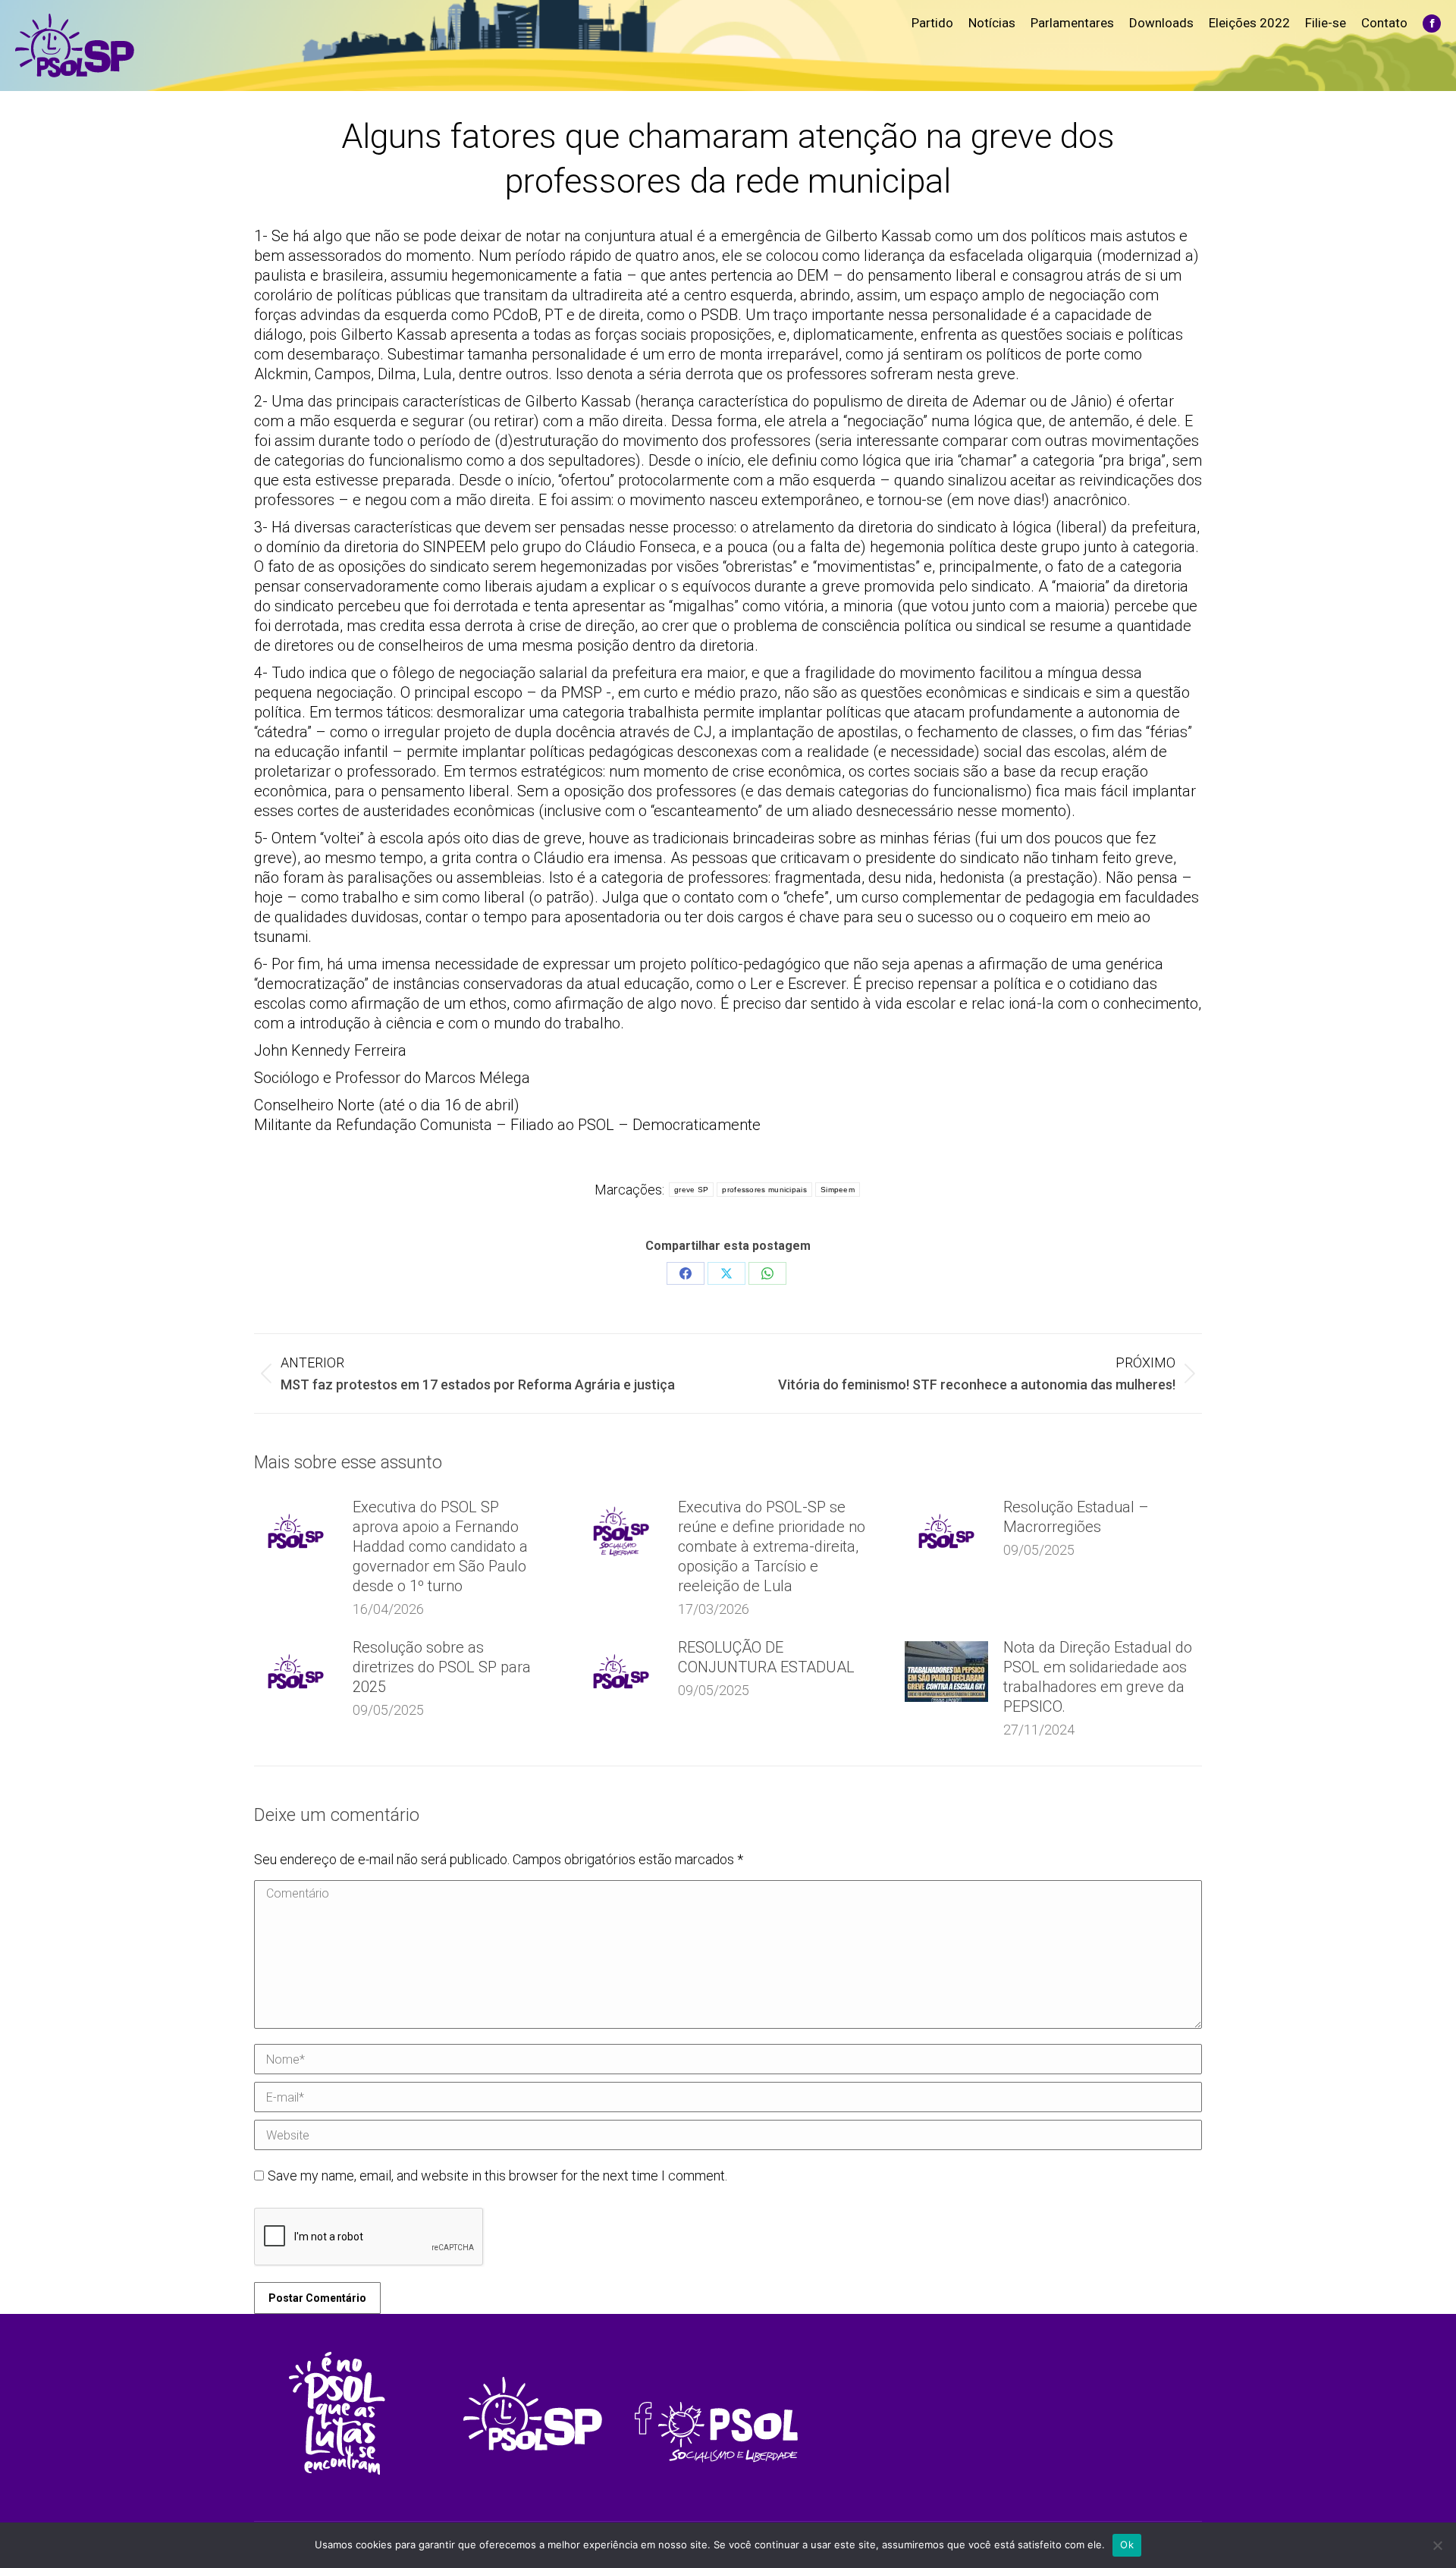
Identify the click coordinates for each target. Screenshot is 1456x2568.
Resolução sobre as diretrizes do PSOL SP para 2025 (442, 1667)
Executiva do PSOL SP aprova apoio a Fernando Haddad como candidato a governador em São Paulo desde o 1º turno (440, 1546)
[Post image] (296, 1531)
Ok (1127, 2544)
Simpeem (838, 1190)
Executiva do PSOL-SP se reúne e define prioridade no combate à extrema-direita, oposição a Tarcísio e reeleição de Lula (772, 1546)
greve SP (691, 1190)
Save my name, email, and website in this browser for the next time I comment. (497, 2176)
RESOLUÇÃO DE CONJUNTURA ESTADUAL (766, 1657)
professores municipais (764, 1190)
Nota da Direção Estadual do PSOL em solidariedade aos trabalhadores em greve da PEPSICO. (1098, 1677)
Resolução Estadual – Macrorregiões (1076, 1517)
